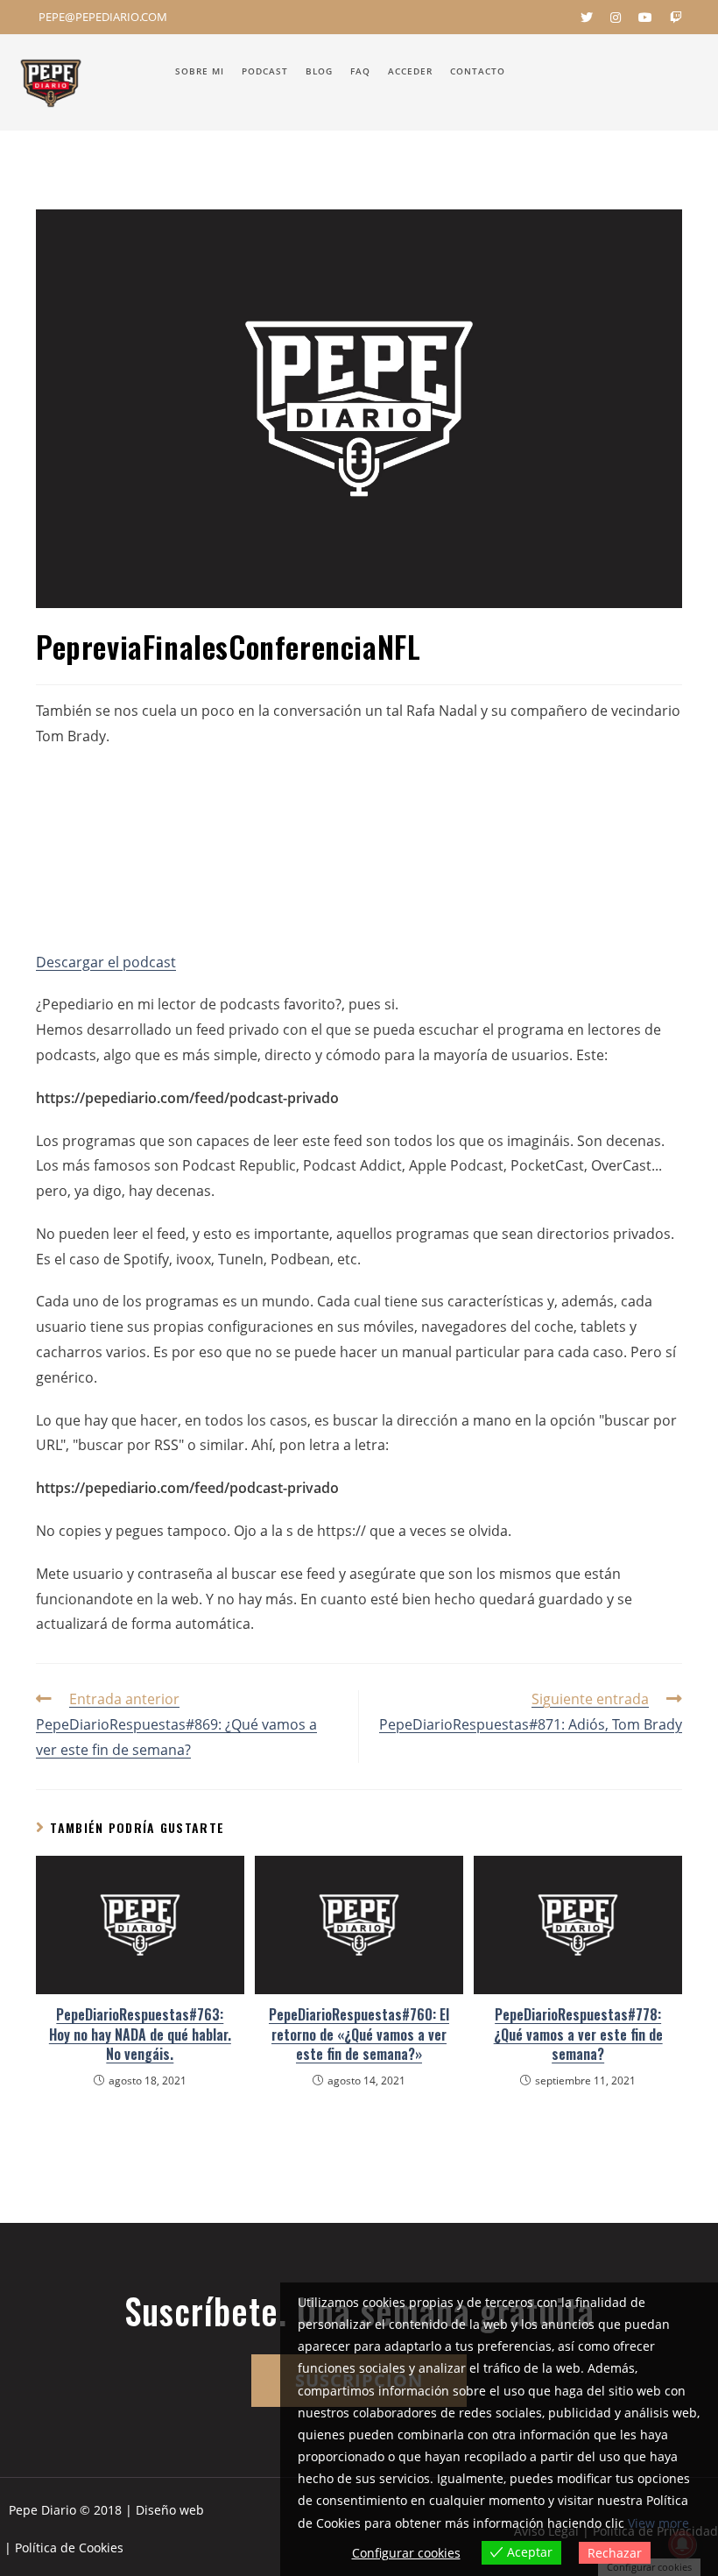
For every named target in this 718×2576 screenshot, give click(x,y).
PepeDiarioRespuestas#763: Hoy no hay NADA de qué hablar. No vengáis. (140, 2034)
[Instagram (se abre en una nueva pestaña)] (616, 18)
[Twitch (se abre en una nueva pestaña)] (672, 18)
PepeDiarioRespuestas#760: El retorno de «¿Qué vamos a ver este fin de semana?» (359, 2034)
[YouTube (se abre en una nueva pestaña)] (645, 18)
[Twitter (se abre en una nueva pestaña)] (587, 18)
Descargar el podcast (106, 962)
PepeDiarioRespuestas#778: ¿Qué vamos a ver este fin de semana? (578, 2034)
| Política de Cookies (64, 2548)
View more (658, 2523)
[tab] (359, 1005)
